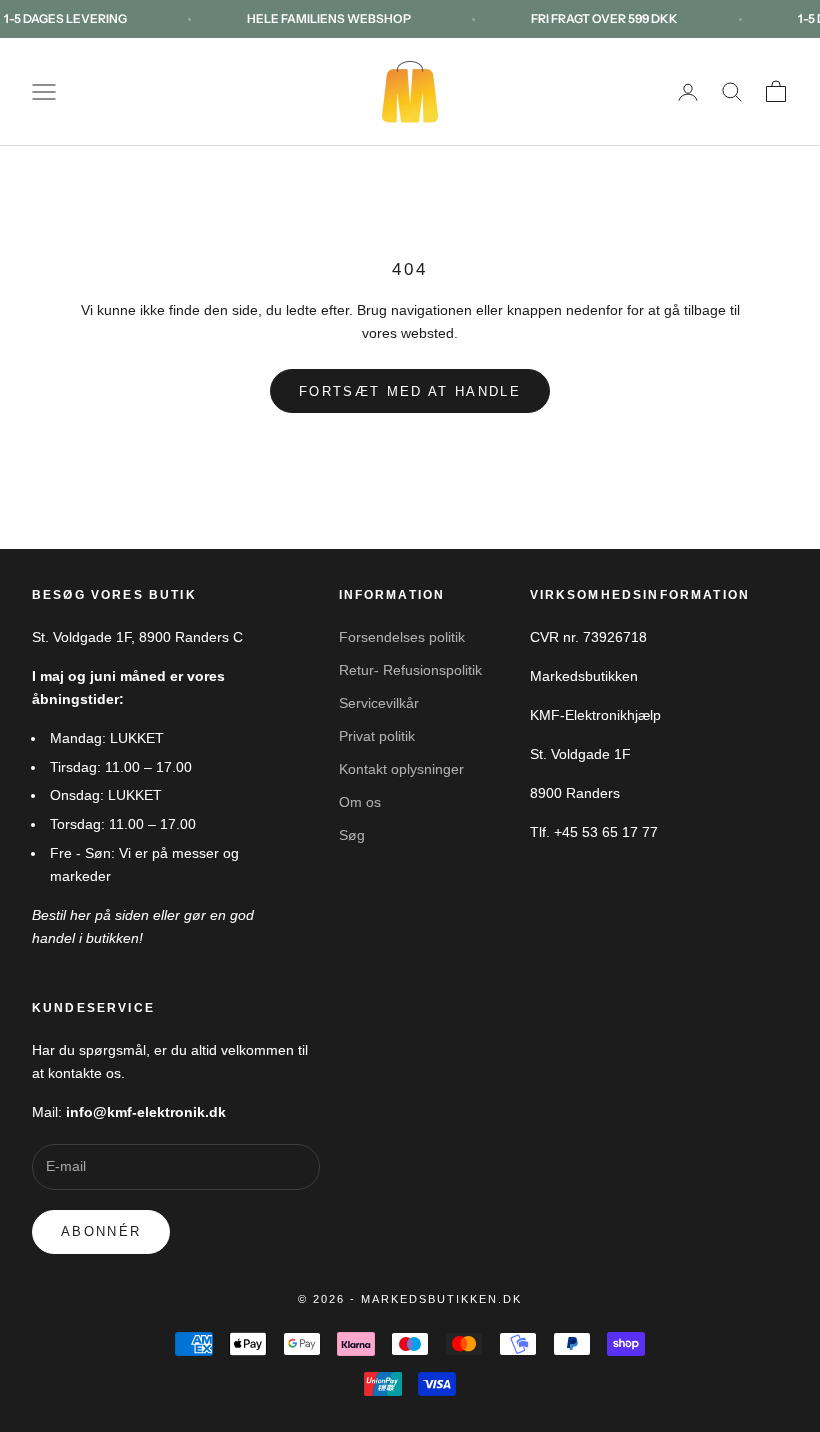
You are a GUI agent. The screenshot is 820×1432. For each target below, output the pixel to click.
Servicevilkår (379, 703)
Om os (360, 802)
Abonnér (101, 1231)
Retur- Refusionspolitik (410, 670)
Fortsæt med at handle (410, 391)
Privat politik (377, 736)
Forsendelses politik (402, 637)
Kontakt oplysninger (401, 769)
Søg (352, 835)
